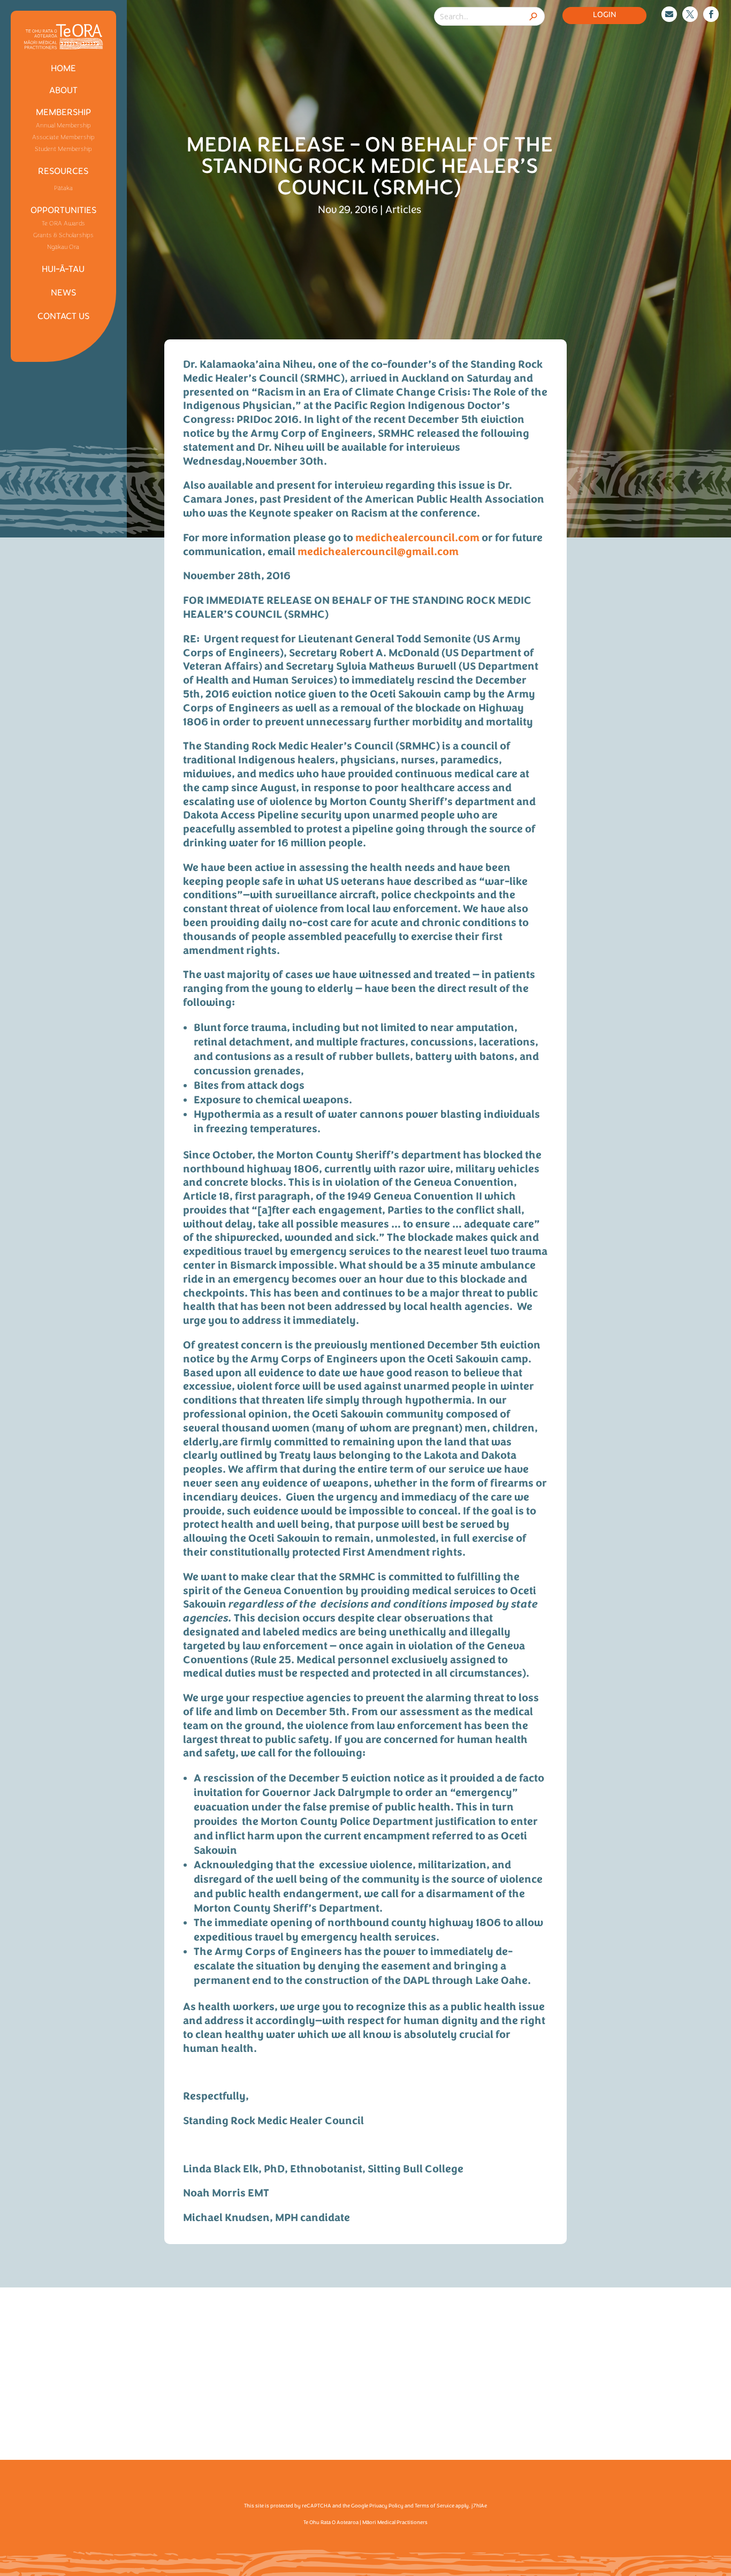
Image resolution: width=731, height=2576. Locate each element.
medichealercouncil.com (417, 539)
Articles (403, 210)
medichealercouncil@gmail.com (378, 552)
